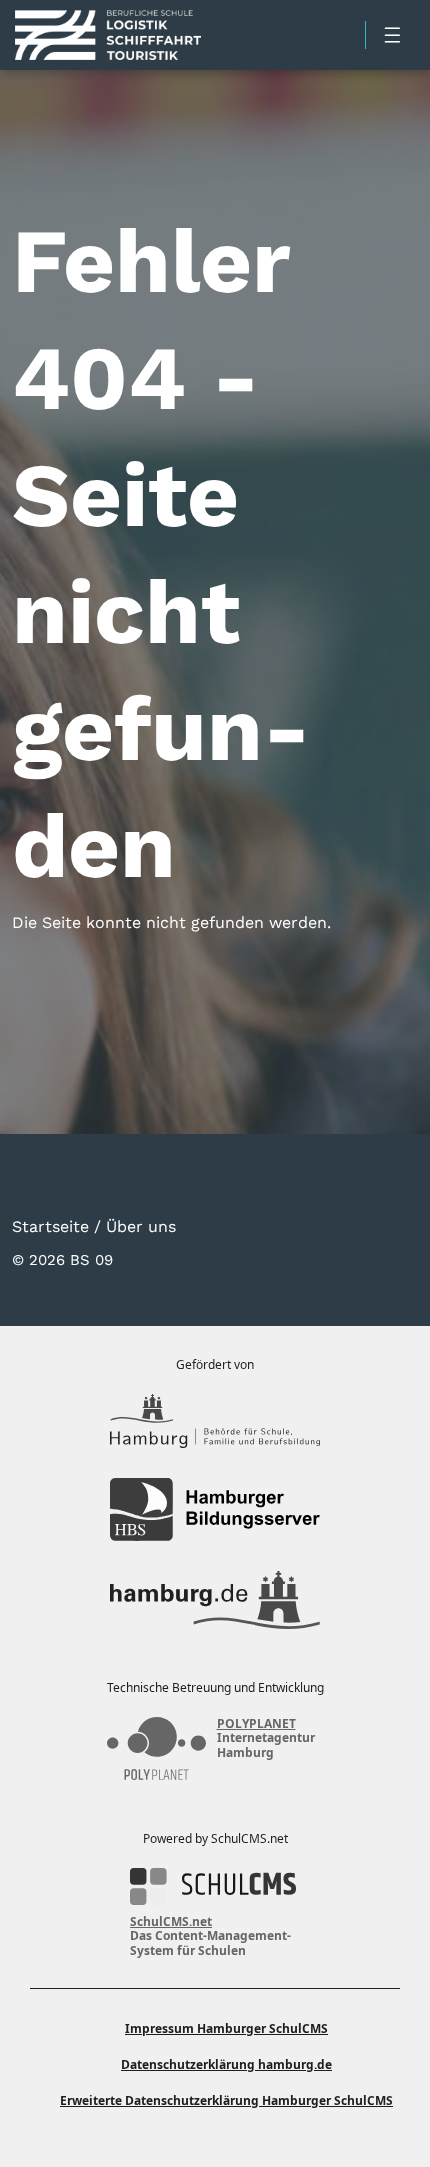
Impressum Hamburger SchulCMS (226, 2028)
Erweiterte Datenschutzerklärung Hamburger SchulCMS (226, 2100)
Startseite (50, 1225)
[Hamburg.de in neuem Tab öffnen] (215, 1600)
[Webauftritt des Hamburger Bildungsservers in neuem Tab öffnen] (215, 1509)
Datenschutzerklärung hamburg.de (226, 2064)
